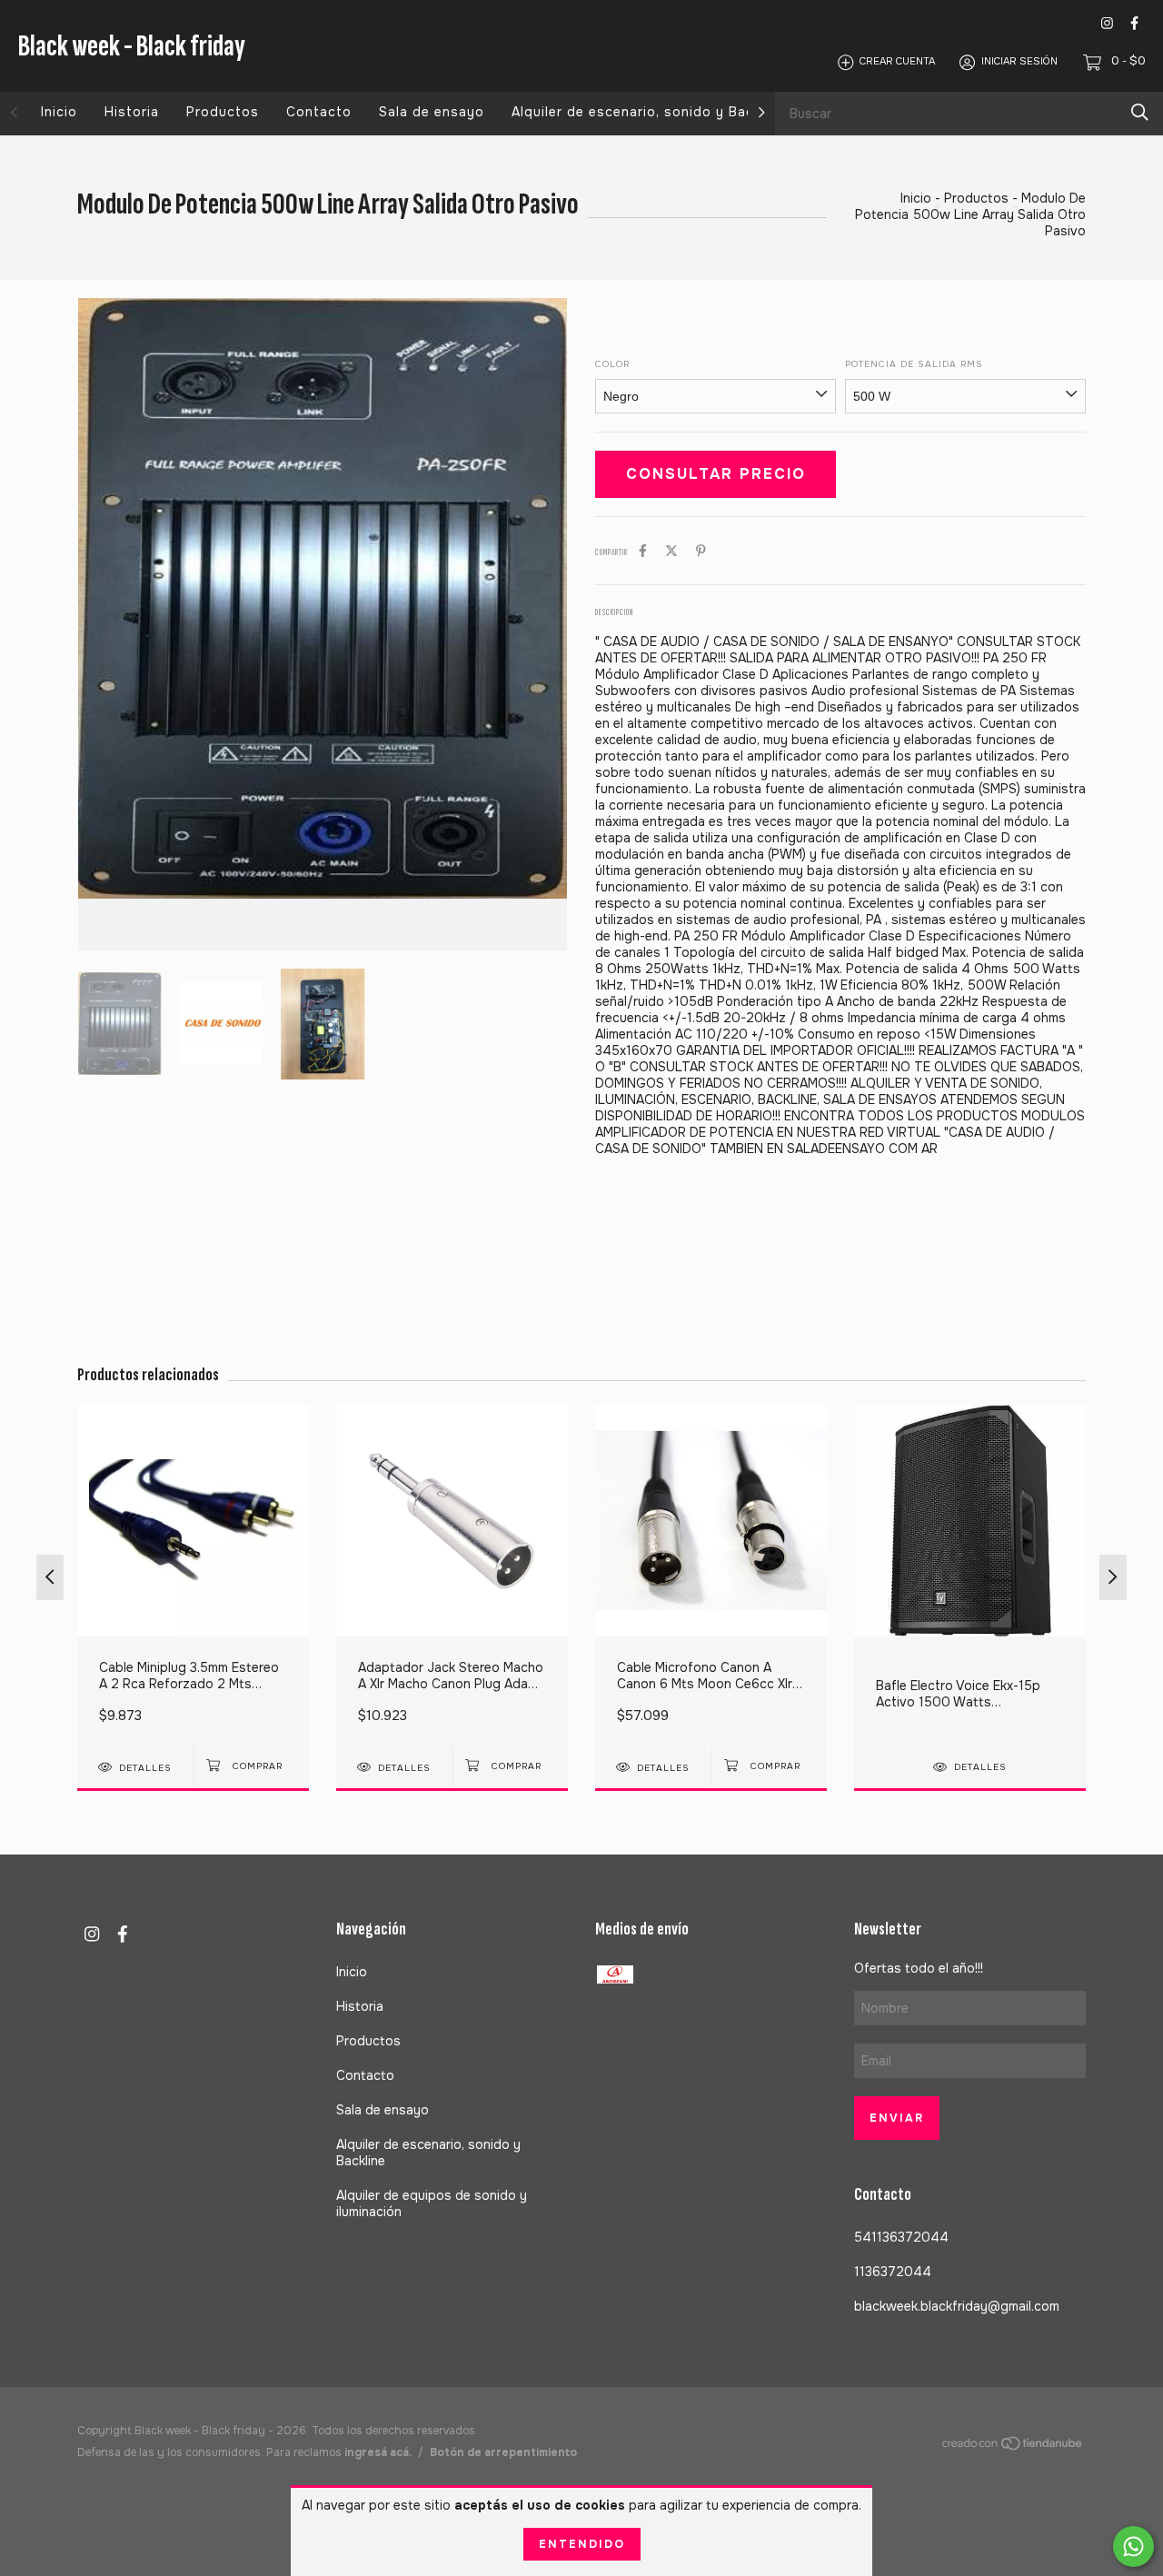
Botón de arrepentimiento (503, 2452)
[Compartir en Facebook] (643, 551)
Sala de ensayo (432, 112)
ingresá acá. (378, 2452)
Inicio (59, 112)
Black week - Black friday (132, 46)
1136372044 (893, 2272)
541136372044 (901, 2237)
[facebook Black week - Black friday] (1134, 23)
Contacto (319, 112)
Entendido (582, 2544)
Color (612, 364)
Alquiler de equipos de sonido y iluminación (432, 2203)
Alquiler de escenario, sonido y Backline (648, 112)
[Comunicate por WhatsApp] (1133, 2546)
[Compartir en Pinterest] (701, 551)
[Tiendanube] (1013, 2447)
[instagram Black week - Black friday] (1107, 23)
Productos (223, 112)
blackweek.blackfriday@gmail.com (957, 2306)
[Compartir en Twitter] (671, 551)
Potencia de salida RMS (914, 364)
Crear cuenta (897, 62)
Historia (132, 112)
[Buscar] (1140, 112)
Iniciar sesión (1019, 62)
